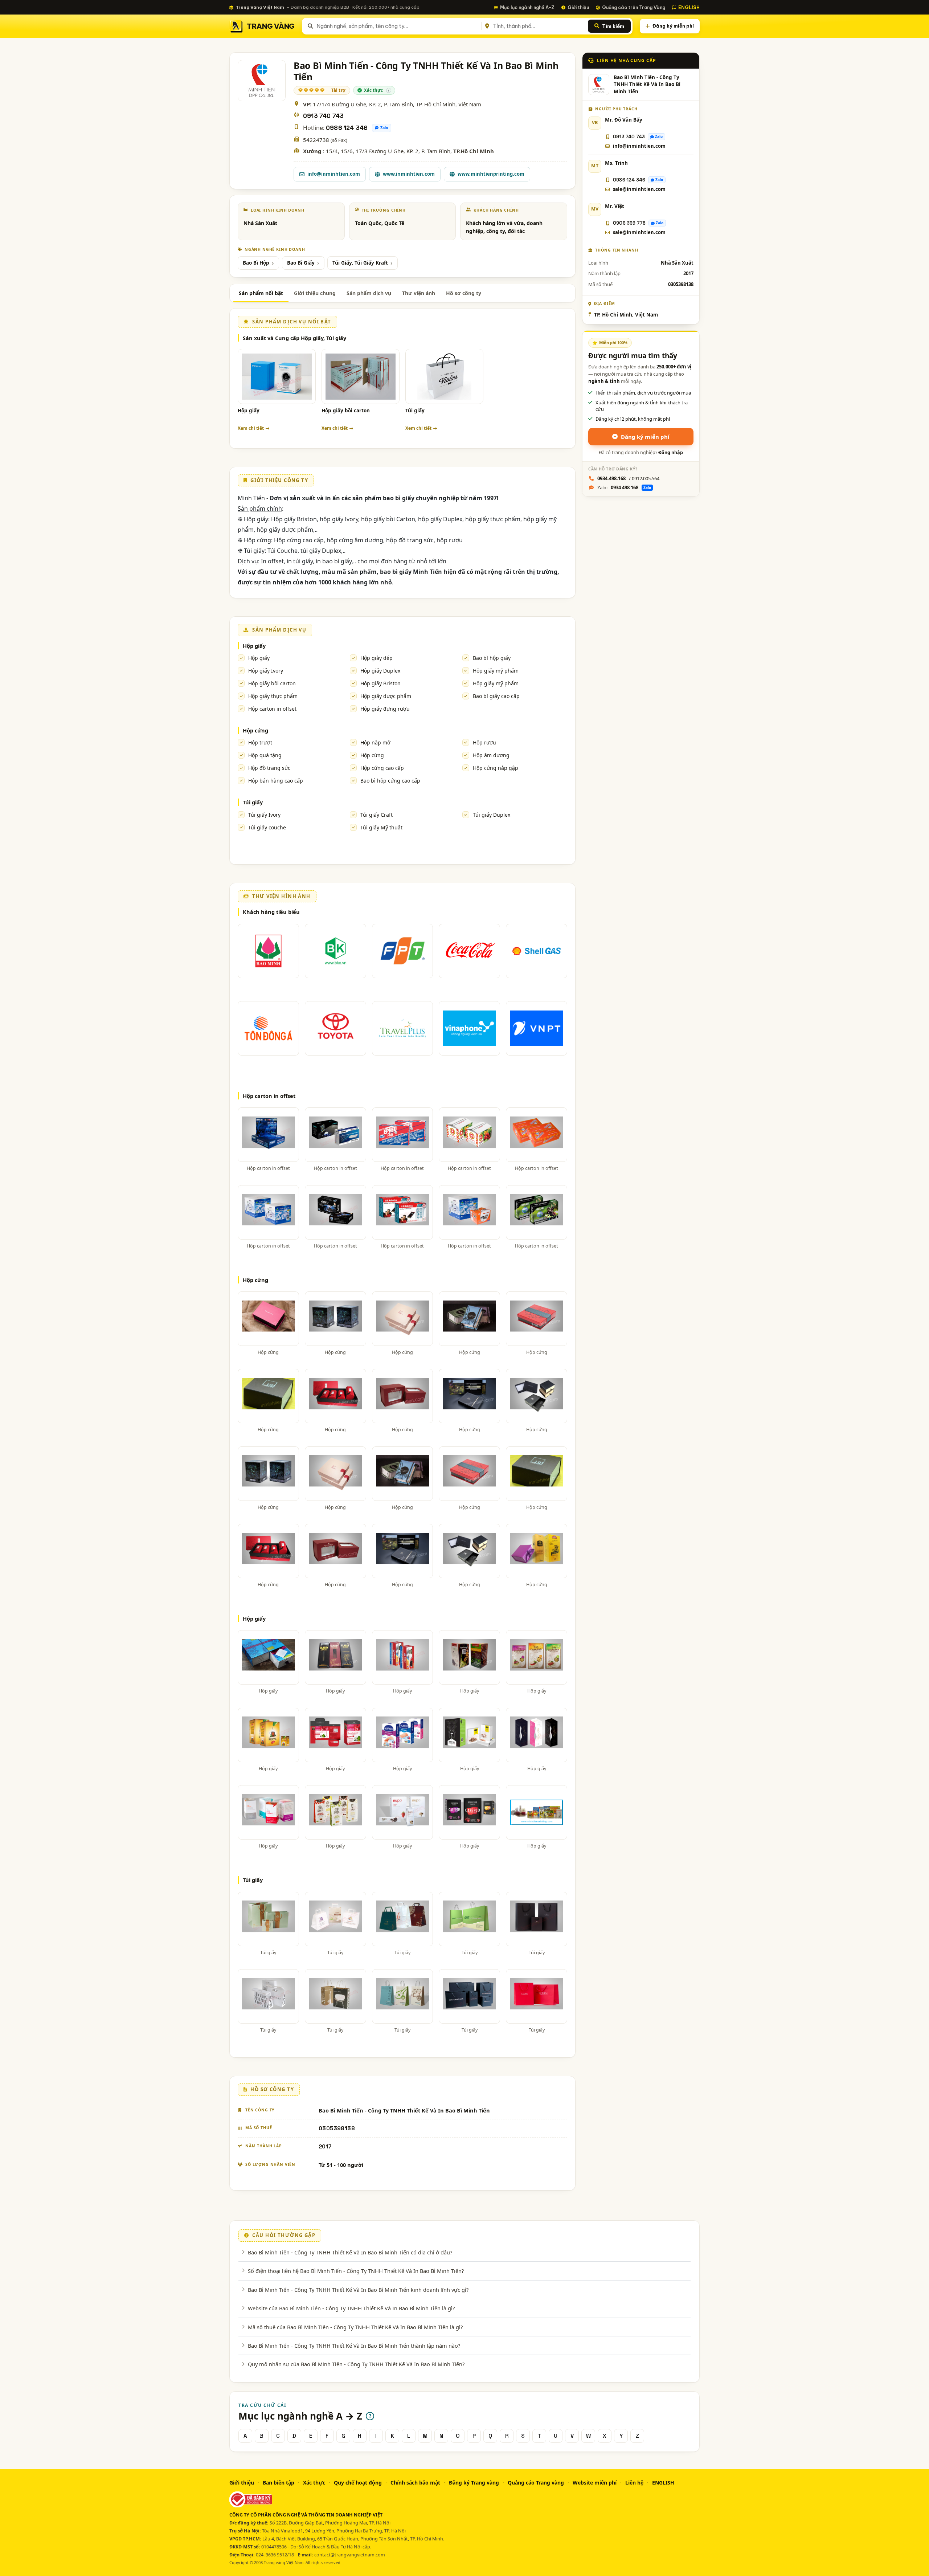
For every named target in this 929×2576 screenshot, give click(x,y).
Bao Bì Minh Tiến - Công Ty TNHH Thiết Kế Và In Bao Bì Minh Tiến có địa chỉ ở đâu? (350, 2252)
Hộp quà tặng (265, 755)
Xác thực (314, 2483)
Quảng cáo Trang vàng (536, 2483)
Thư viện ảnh (419, 293)
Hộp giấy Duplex (380, 671)
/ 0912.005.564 (628, 478)
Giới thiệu (578, 7)
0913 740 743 (323, 116)
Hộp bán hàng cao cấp (276, 781)
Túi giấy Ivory (264, 815)
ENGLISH (689, 7)
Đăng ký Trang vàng (474, 2483)
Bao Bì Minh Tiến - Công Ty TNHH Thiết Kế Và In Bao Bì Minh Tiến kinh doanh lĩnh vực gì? (358, 2290)
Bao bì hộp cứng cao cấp (390, 781)
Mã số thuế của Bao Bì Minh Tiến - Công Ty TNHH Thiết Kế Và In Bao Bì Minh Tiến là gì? (355, 2327)
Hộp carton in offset (272, 709)
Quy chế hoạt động (358, 2483)
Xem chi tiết (251, 428)
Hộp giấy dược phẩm (386, 696)
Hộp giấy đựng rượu (385, 709)
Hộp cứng (255, 730)
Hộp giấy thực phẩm (273, 696)
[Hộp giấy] (277, 376)
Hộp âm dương (491, 755)
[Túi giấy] (444, 376)
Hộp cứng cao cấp (382, 768)
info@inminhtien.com (334, 174)
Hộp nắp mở (375, 742)
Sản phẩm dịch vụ (369, 293)
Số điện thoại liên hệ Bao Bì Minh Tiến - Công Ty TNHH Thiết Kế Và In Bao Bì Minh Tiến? (356, 2271)
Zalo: (624, 487)
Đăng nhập (671, 452)
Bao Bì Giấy (301, 263)
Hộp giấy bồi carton (346, 411)
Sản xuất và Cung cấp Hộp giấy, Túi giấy (294, 338)
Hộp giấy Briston (380, 683)
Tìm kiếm (613, 26)
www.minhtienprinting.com (491, 174)
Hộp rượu (484, 742)
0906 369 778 (629, 223)
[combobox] (398, 26)
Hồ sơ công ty (464, 293)
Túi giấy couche (267, 827)
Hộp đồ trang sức (269, 768)
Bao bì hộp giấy (492, 658)
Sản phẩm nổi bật (261, 293)
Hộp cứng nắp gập (496, 768)
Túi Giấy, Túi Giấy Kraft (360, 263)
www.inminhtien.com (409, 174)
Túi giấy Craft (376, 815)
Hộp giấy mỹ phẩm (496, 671)
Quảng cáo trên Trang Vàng (634, 7)
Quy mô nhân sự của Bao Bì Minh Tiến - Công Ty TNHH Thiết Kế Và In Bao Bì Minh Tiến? (356, 2364)
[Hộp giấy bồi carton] (361, 376)
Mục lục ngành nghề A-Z (527, 7)
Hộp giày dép (376, 658)
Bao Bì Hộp (256, 263)
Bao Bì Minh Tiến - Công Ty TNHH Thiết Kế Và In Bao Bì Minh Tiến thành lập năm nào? (354, 2346)
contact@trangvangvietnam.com (350, 2555)
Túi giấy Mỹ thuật (381, 827)
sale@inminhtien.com (639, 189)
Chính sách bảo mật (415, 2483)
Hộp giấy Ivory (266, 671)
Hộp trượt (260, 742)
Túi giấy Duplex (492, 815)
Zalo (384, 128)
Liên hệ (634, 2483)
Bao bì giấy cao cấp (496, 696)
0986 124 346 (347, 128)
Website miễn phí (595, 2483)
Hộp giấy (249, 411)
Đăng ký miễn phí (673, 26)
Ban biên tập (279, 2483)
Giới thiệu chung (315, 293)
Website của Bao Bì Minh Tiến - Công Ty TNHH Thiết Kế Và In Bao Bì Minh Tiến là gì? (351, 2308)
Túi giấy (415, 411)
